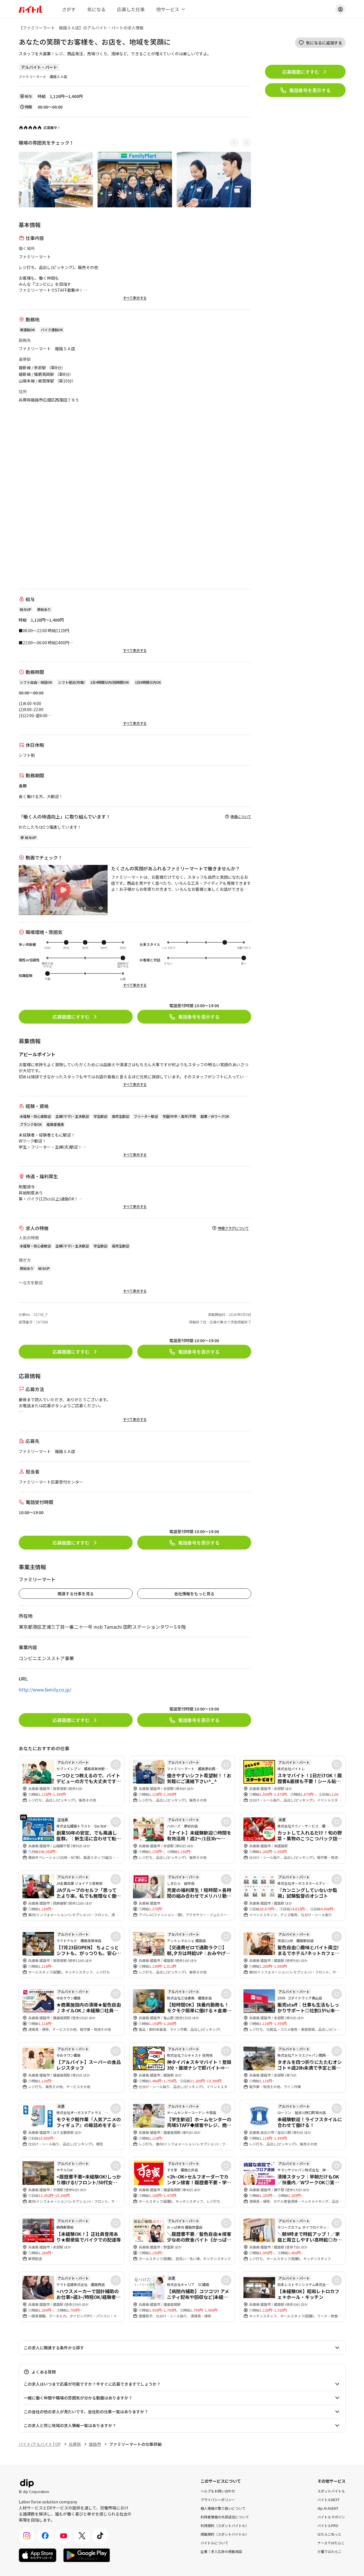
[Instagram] (27, 2536)
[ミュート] (101, 908)
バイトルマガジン (331, 2517)
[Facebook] (45, 2536)
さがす (69, 9)
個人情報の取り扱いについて (223, 2508)
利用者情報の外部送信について (225, 2517)
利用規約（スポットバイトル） (225, 2525)
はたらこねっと (329, 2534)
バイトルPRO (328, 2525)
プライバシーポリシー (218, 2500)
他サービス (168, 9)
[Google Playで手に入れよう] (87, 2555)
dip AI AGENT (328, 2508)
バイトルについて (214, 2543)
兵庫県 (75, 2444)
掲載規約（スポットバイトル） (225, 2534)
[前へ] (234, 143)
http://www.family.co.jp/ (45, 1689)
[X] (82, 2536)
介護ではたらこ (329, 2551)
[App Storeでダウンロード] (38, 2555)
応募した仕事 (131, 9)
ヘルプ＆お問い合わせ (218, 2491)
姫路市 (95, 2444)
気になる (96, 9)
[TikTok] (100, 2536)
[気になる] (116, 1765)
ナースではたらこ (331, 2543)
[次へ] (247, 143)
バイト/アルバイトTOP (40, 2444)
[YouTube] (64, 2536)
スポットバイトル (331, 2491)
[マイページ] (340, 9)
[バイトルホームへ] (31, 9)
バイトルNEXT (328, 2500)
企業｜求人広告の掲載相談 (221, 2551)
